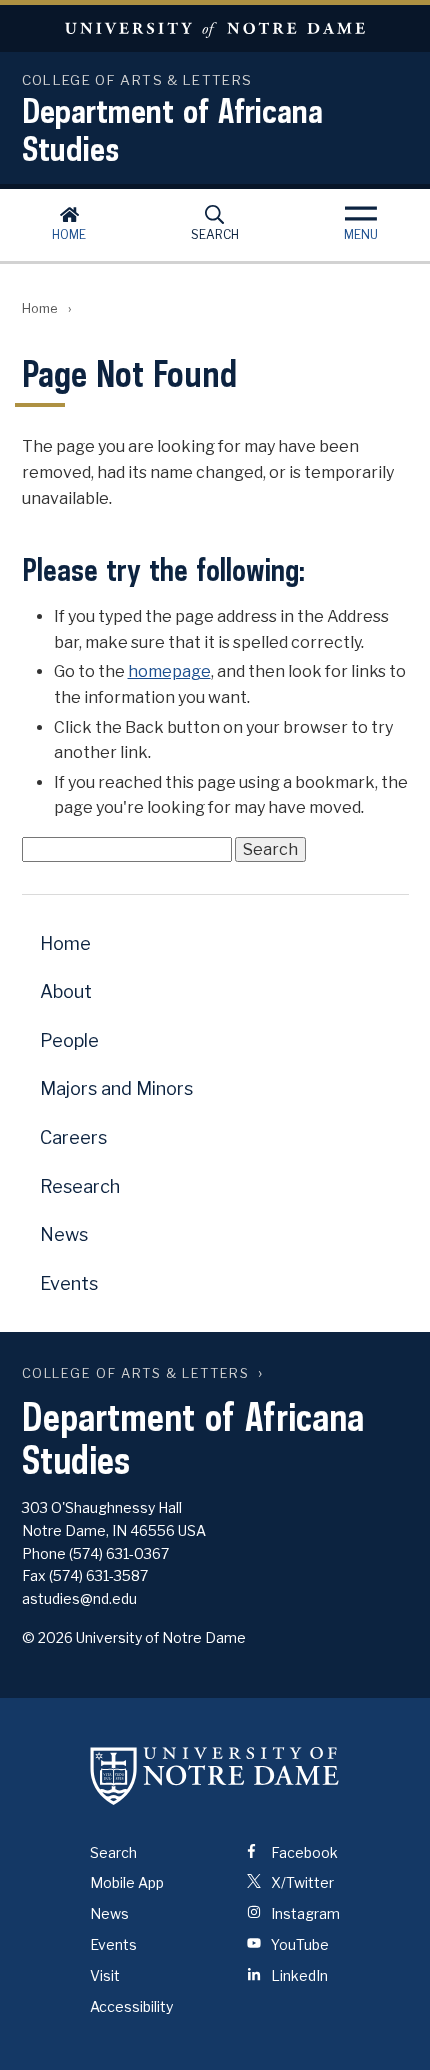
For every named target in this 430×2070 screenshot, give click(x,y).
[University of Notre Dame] (215, 1776)
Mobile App (127, 1882)
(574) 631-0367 (119, 1553)
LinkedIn (298, 1975)
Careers (73, 1137)
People (69, 1040)
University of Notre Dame (215, 28)
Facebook (303, 1852)
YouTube (298, 1944)
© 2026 (47, 1637)
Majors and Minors (116, 1088)
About (66, 991)
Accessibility (131, 2006)
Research (80, 1186)
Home (69, 234)
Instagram (304, 1913)
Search (215, 234)
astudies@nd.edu (79, 1598)
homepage (169, 671)
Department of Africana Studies (172, 129)
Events (69, 1283)
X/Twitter (301, 1882)
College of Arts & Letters (136, 1373)
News (64, 1234)
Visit (105, 1975)
